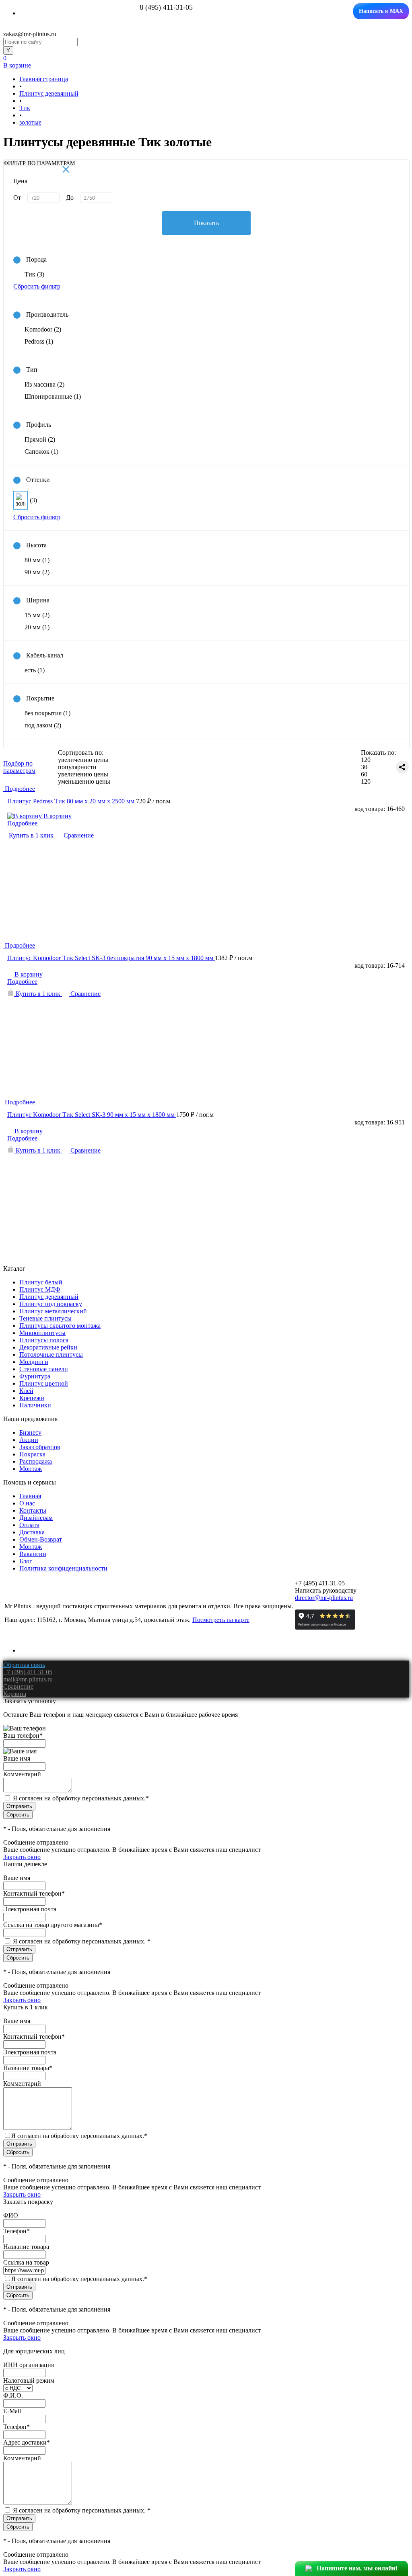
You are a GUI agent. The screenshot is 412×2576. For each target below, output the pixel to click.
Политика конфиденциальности (63, 1568)
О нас (27, 1503)
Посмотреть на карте (221, 1620)
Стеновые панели (44, 1369)
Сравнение (78, 835)
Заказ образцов (40, 1447)
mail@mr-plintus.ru (28, 1679)
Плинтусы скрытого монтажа (60, 1326)
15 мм (37, 615)
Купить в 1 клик (31, 835)
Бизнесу (30, 1432)
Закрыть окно (22, 1857)
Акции (29, 1440)
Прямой (40, 439)
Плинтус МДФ (40, 1289)
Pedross (39, 341)
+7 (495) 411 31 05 (28, 1672)
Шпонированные (53, 396)
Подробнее (22, 823)
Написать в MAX (381, 11)
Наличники (35, 1405)
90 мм (37, 572)
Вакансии (33, 1554)
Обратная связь (24, 1665)
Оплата (29, 1525)
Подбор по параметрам (19, 767)
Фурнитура (35, 1376)
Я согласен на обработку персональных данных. (81, 1798)
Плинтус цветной (44, 1383)
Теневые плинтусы (45, 1318)
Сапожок (41, 452)
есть (35, 670)
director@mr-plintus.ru (324, 1598)
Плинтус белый (41, 1282)
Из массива (44, 384)
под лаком (43, 725)
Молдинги (34, 1362)
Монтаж (31, 1469)
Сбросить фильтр (37, 286)
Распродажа (36, 1461)
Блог (26, 1561)
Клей (26, 1391)
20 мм (37, 627)
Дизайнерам (36, 1518)
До (70, 198)
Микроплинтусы (42, 1333)
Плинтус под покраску (51, 1304)
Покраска (32, 1454)
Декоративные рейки (48, 1347)
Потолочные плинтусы (51, 1355)
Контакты (33, 1510)
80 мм (37, 560)
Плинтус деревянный (49, 1297)
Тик (34, 274)
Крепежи (32, 1398)
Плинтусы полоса (44, 1340)
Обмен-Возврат (41, 1539)
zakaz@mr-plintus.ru (30, 34)
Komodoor (43, 329)
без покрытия (47, 713)
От (17, 198)
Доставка (32, 1532)
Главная (30, 1496)
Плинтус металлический (53, 1311)
